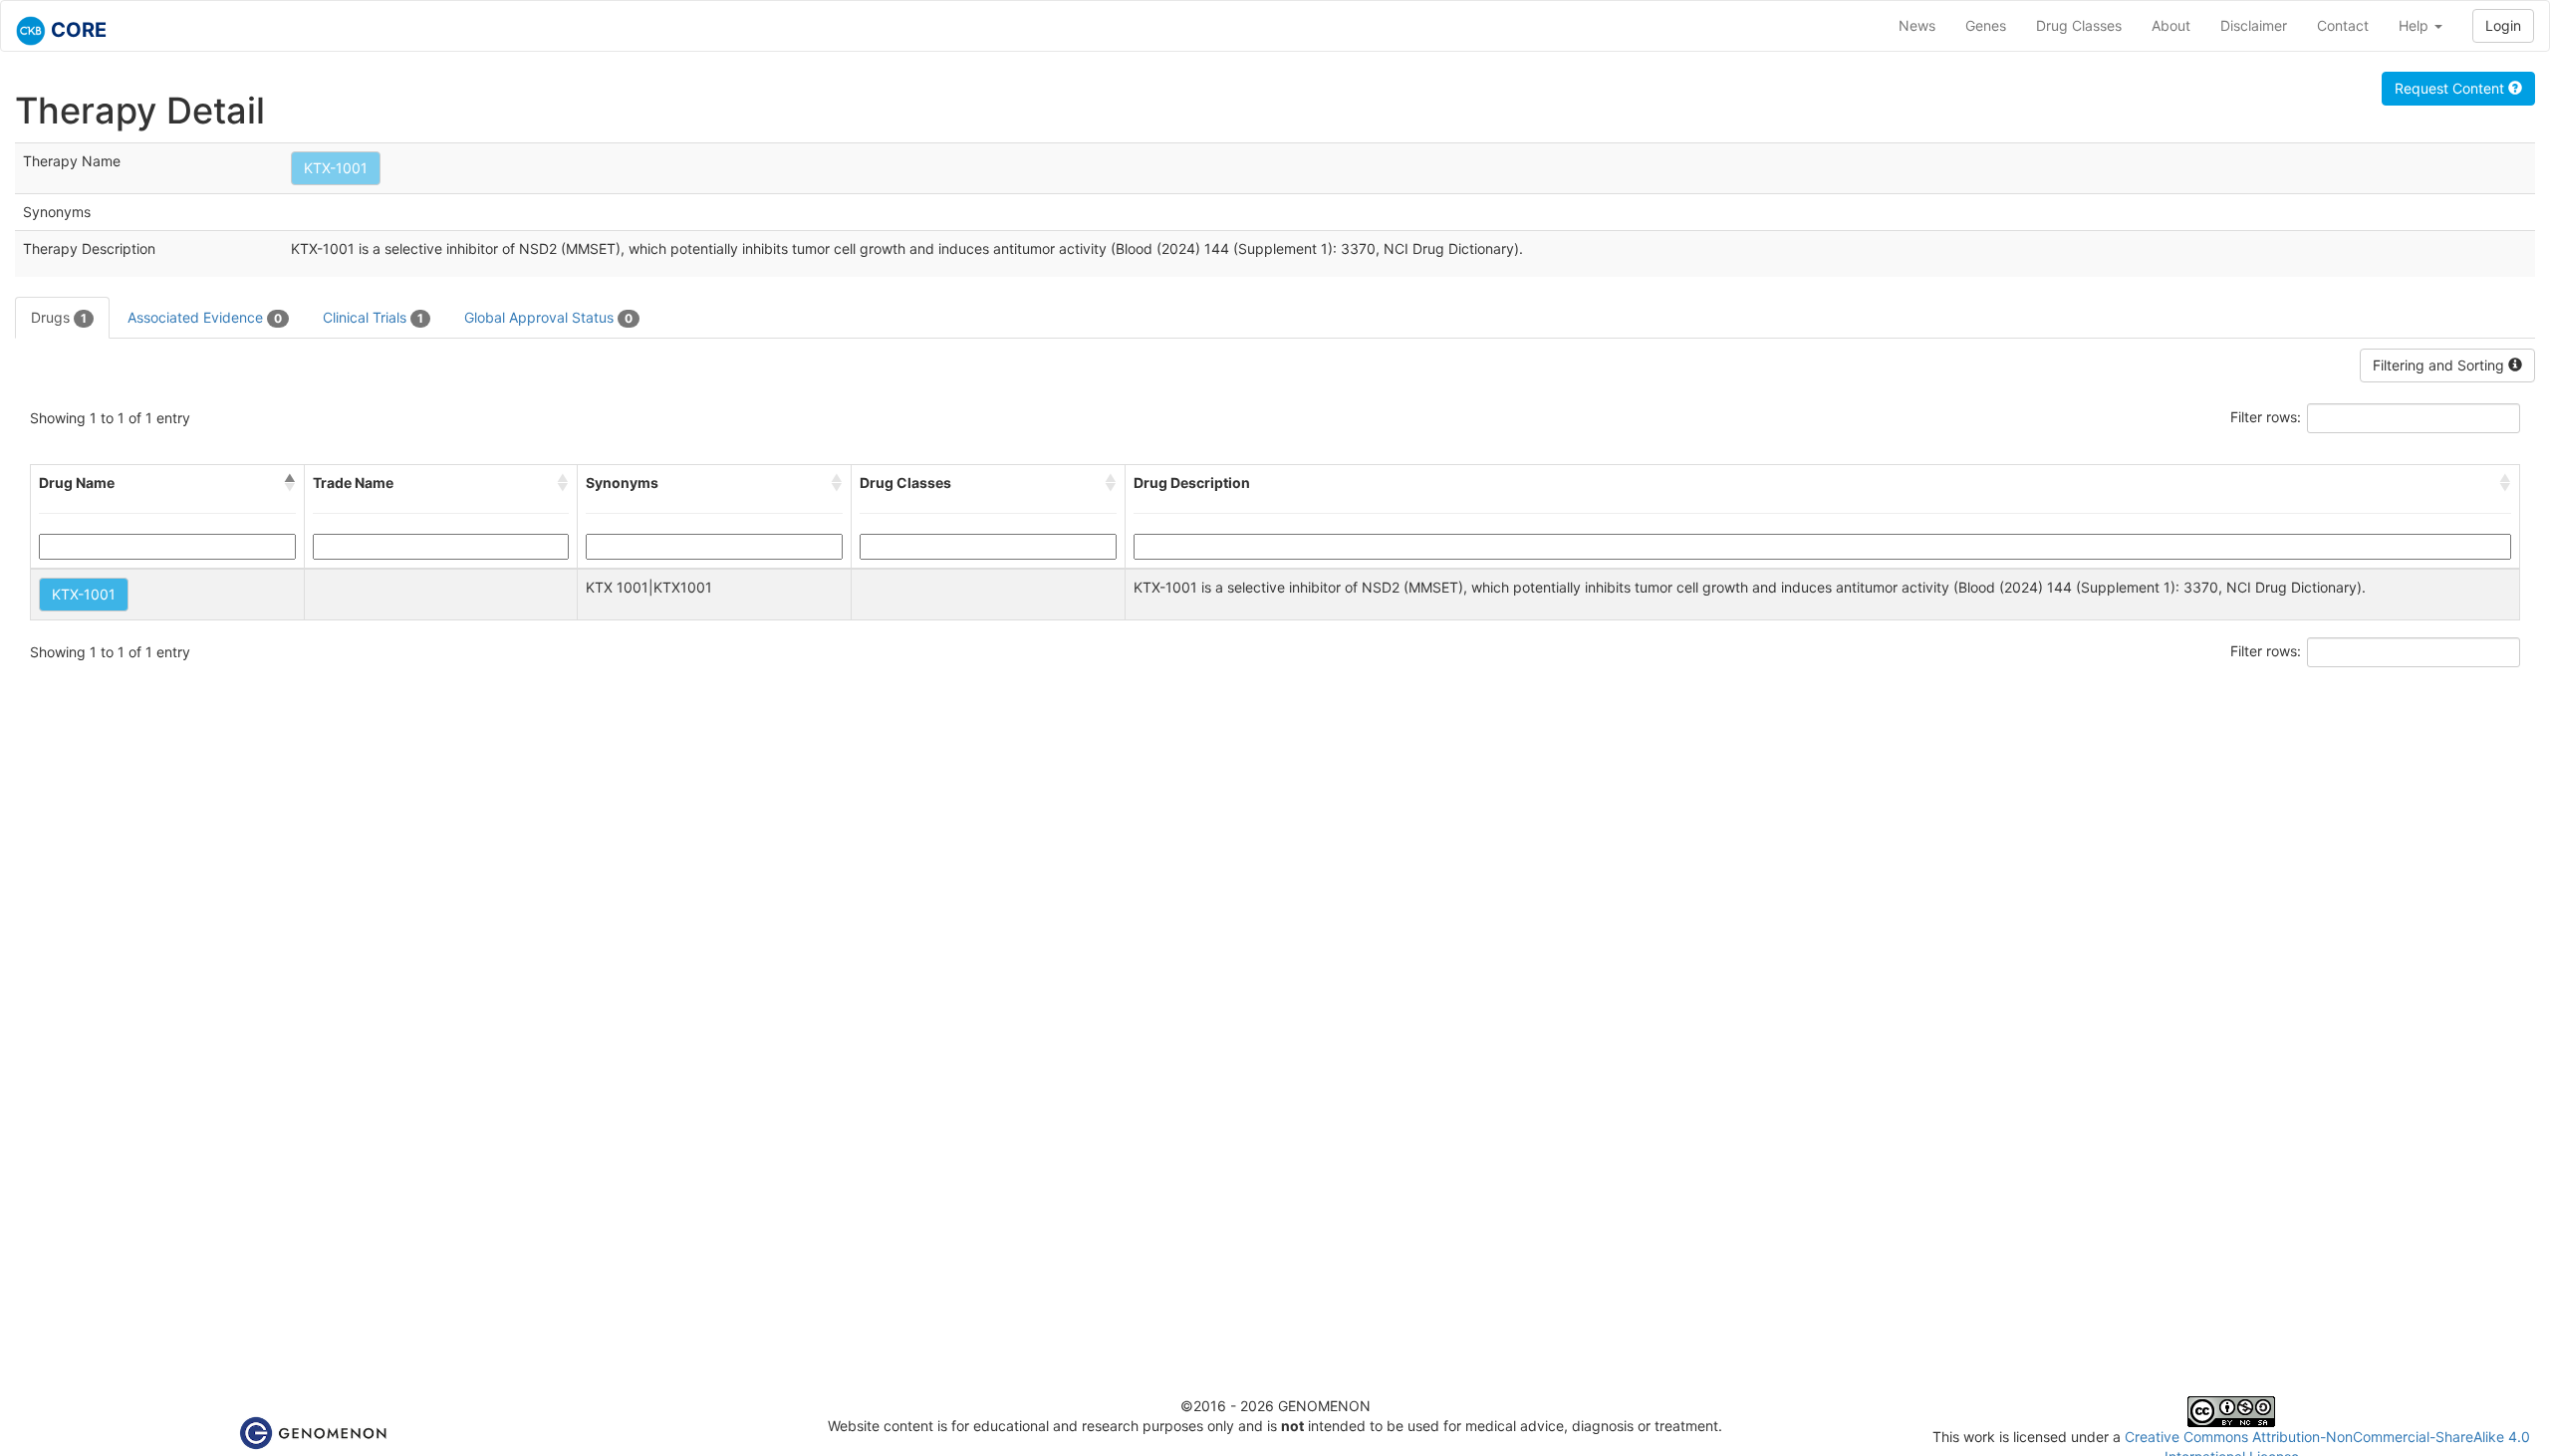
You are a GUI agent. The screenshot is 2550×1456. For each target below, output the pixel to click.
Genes (1986, 25)
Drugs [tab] (59, 317)
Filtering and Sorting (2440, 365)
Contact (2343, 25)
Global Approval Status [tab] (548, 317)
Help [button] (2416, 25)
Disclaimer (2254, 25)
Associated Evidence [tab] (205, 317)
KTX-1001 (336, 168)
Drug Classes (2079, 25)
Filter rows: (2266, 417)
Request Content (2451, 88)
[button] (290, 483)
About (2171, 25)
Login (2503, 25)
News (1917, 25)
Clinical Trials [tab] (373, 317)
